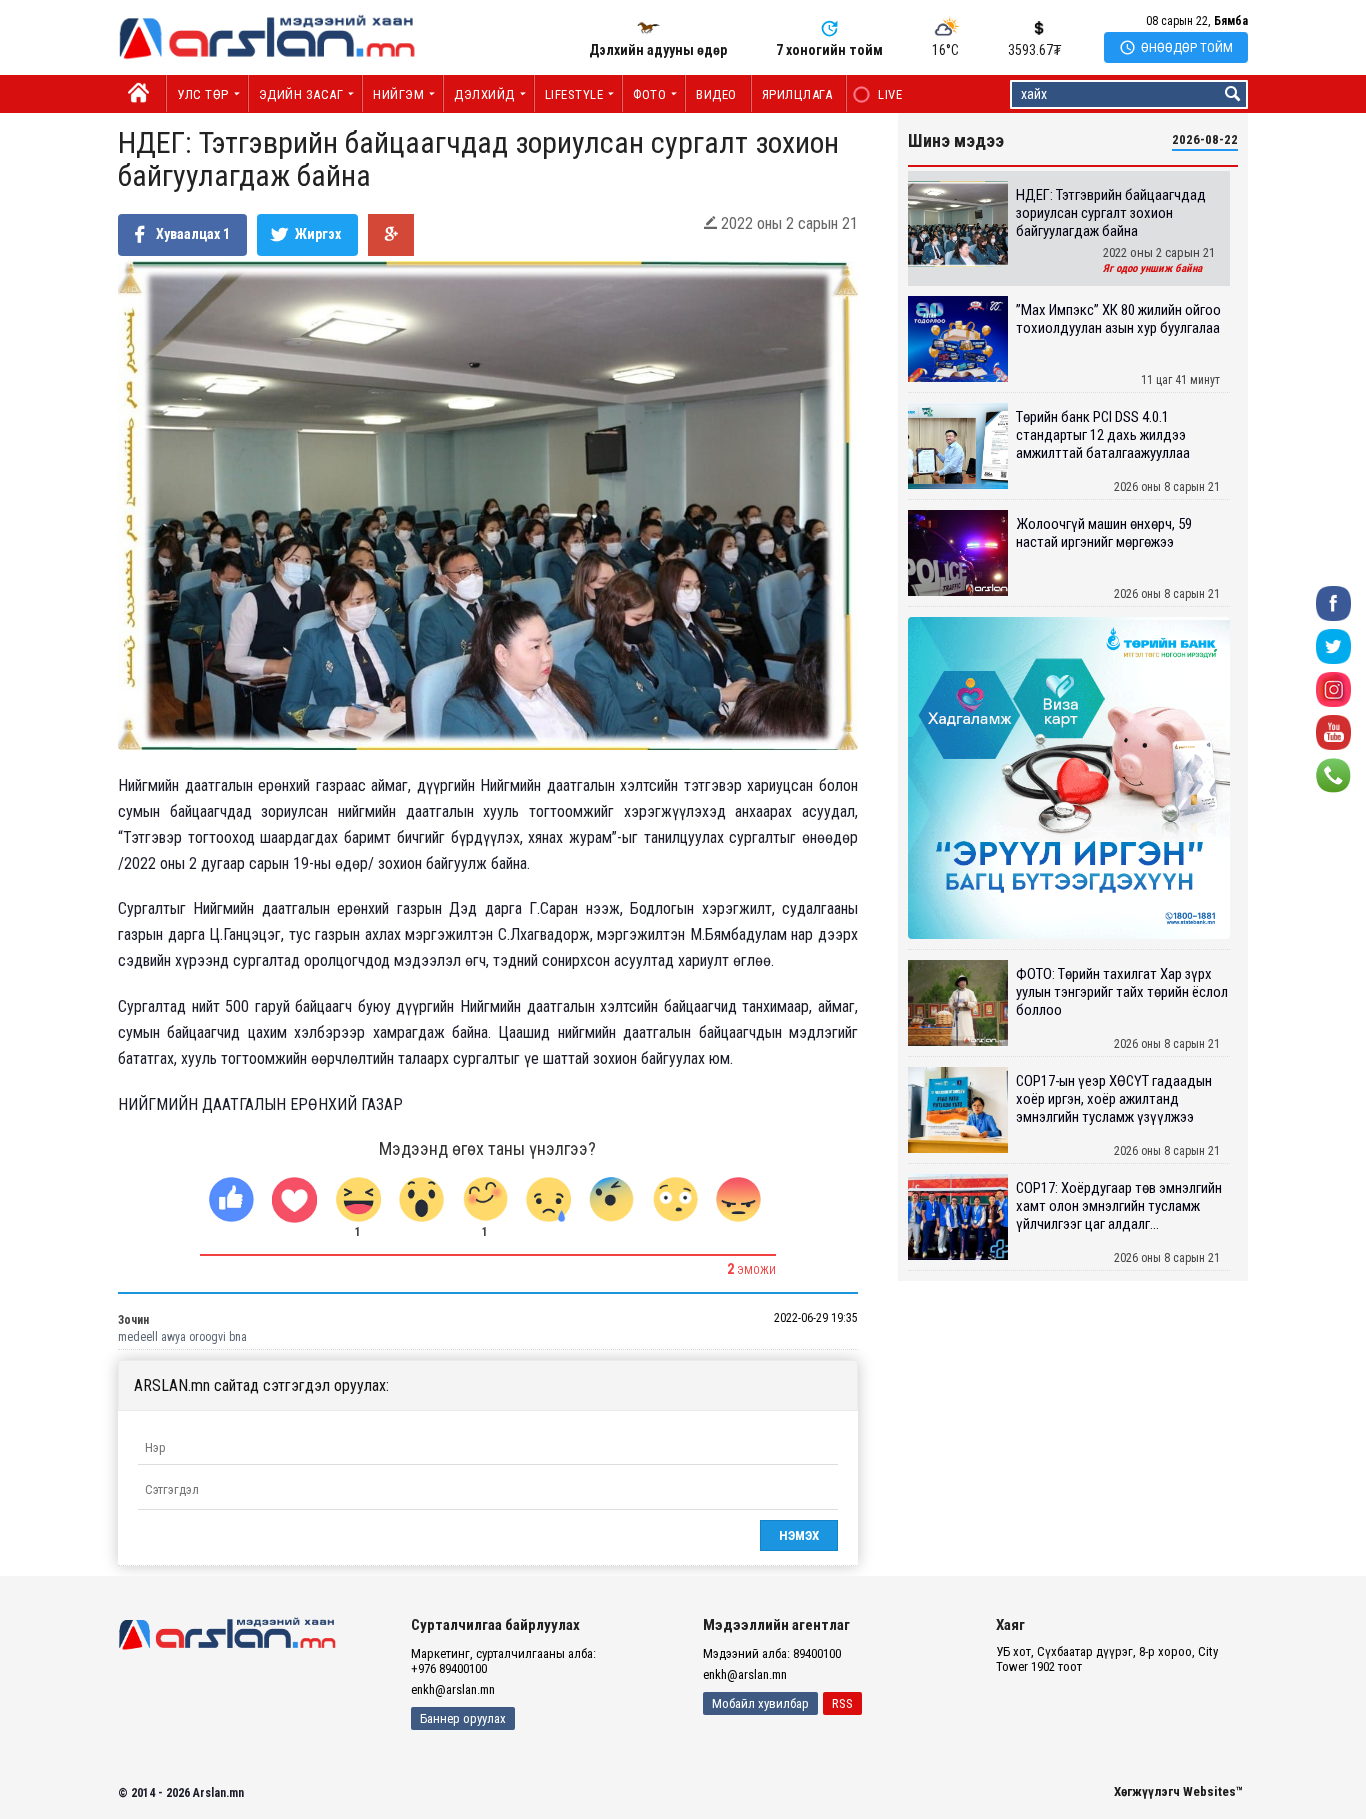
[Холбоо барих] (1333, 774)
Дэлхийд (484, 94)
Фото (649, 94)
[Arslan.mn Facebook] (1333, 602)
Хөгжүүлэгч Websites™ (1178, 1791)
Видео (716, 94)
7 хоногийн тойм (829, 50)
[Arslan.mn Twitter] (1333, 645)
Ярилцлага (797, 94)
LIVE (879, 94)
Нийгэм (398, 94)
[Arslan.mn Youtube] (1333, 731)
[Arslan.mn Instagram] (1333, 688)
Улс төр (203, 94)
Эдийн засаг (301, 94)
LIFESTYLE (574, 94)
